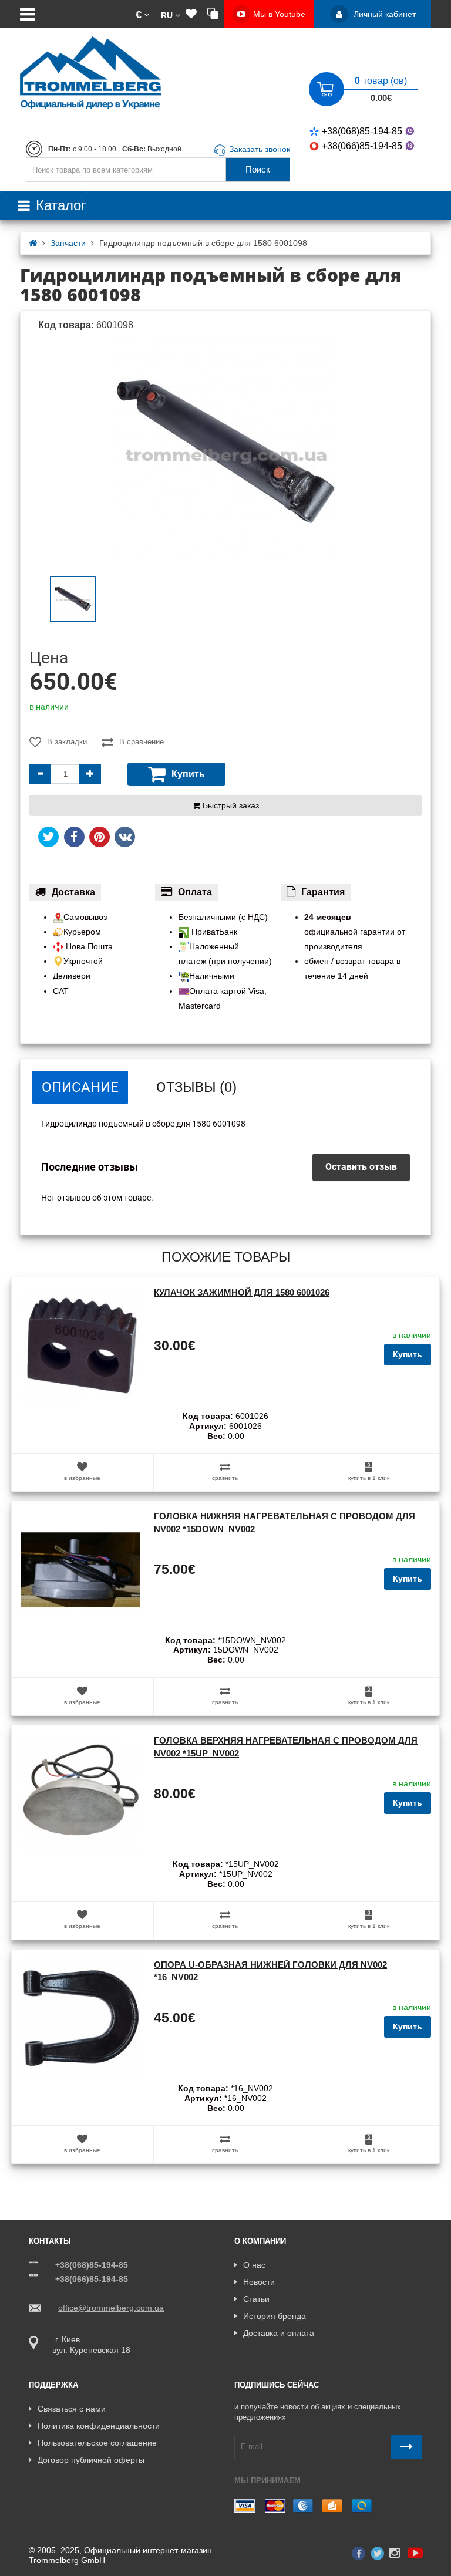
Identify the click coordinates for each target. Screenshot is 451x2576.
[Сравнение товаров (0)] (213, 14)
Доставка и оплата (279, 2333)
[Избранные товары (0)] (191, 14)
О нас (254, 2265)
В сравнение (142, 742)
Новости (259, 2282)
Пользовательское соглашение (97, 2443)
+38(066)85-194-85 (362, 146)
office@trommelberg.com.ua (111, 2308)
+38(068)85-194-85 (362, 131)
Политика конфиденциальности (99, 2426)
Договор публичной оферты (91, 2460)
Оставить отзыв (361, 1167)
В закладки (67, 742)
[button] (142, 14)
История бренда (275, 2316)
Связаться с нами (72, 2409)
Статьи (256, 2299)
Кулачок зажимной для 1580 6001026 (242, 1292)
